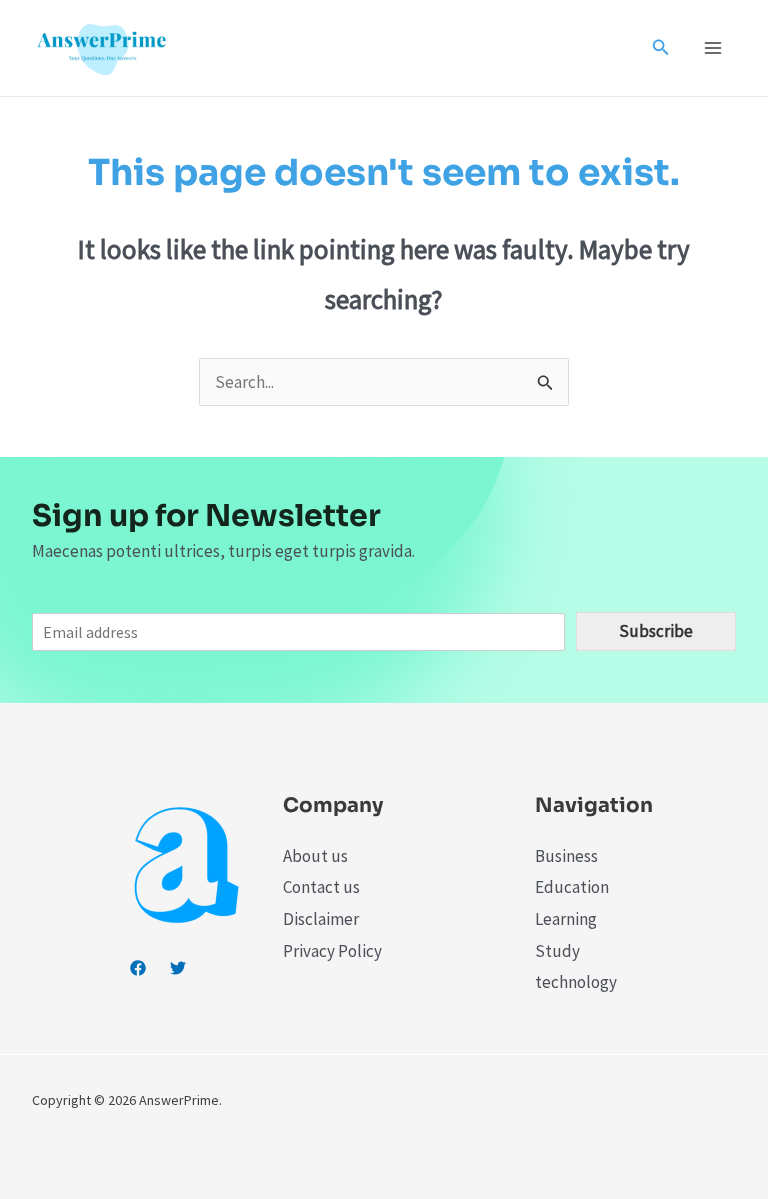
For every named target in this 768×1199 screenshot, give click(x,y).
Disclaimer (321, 919)
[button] (661, 48)
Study (557, 951)
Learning (566, 919)
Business (566, 856)
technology (576, 982)
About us (315, 856)
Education (572, 887)
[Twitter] (178, 968)
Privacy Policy (332, 951)
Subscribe (656, 631)
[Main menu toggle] (714, 48)
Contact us (321, 887)
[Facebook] (138, 968)
